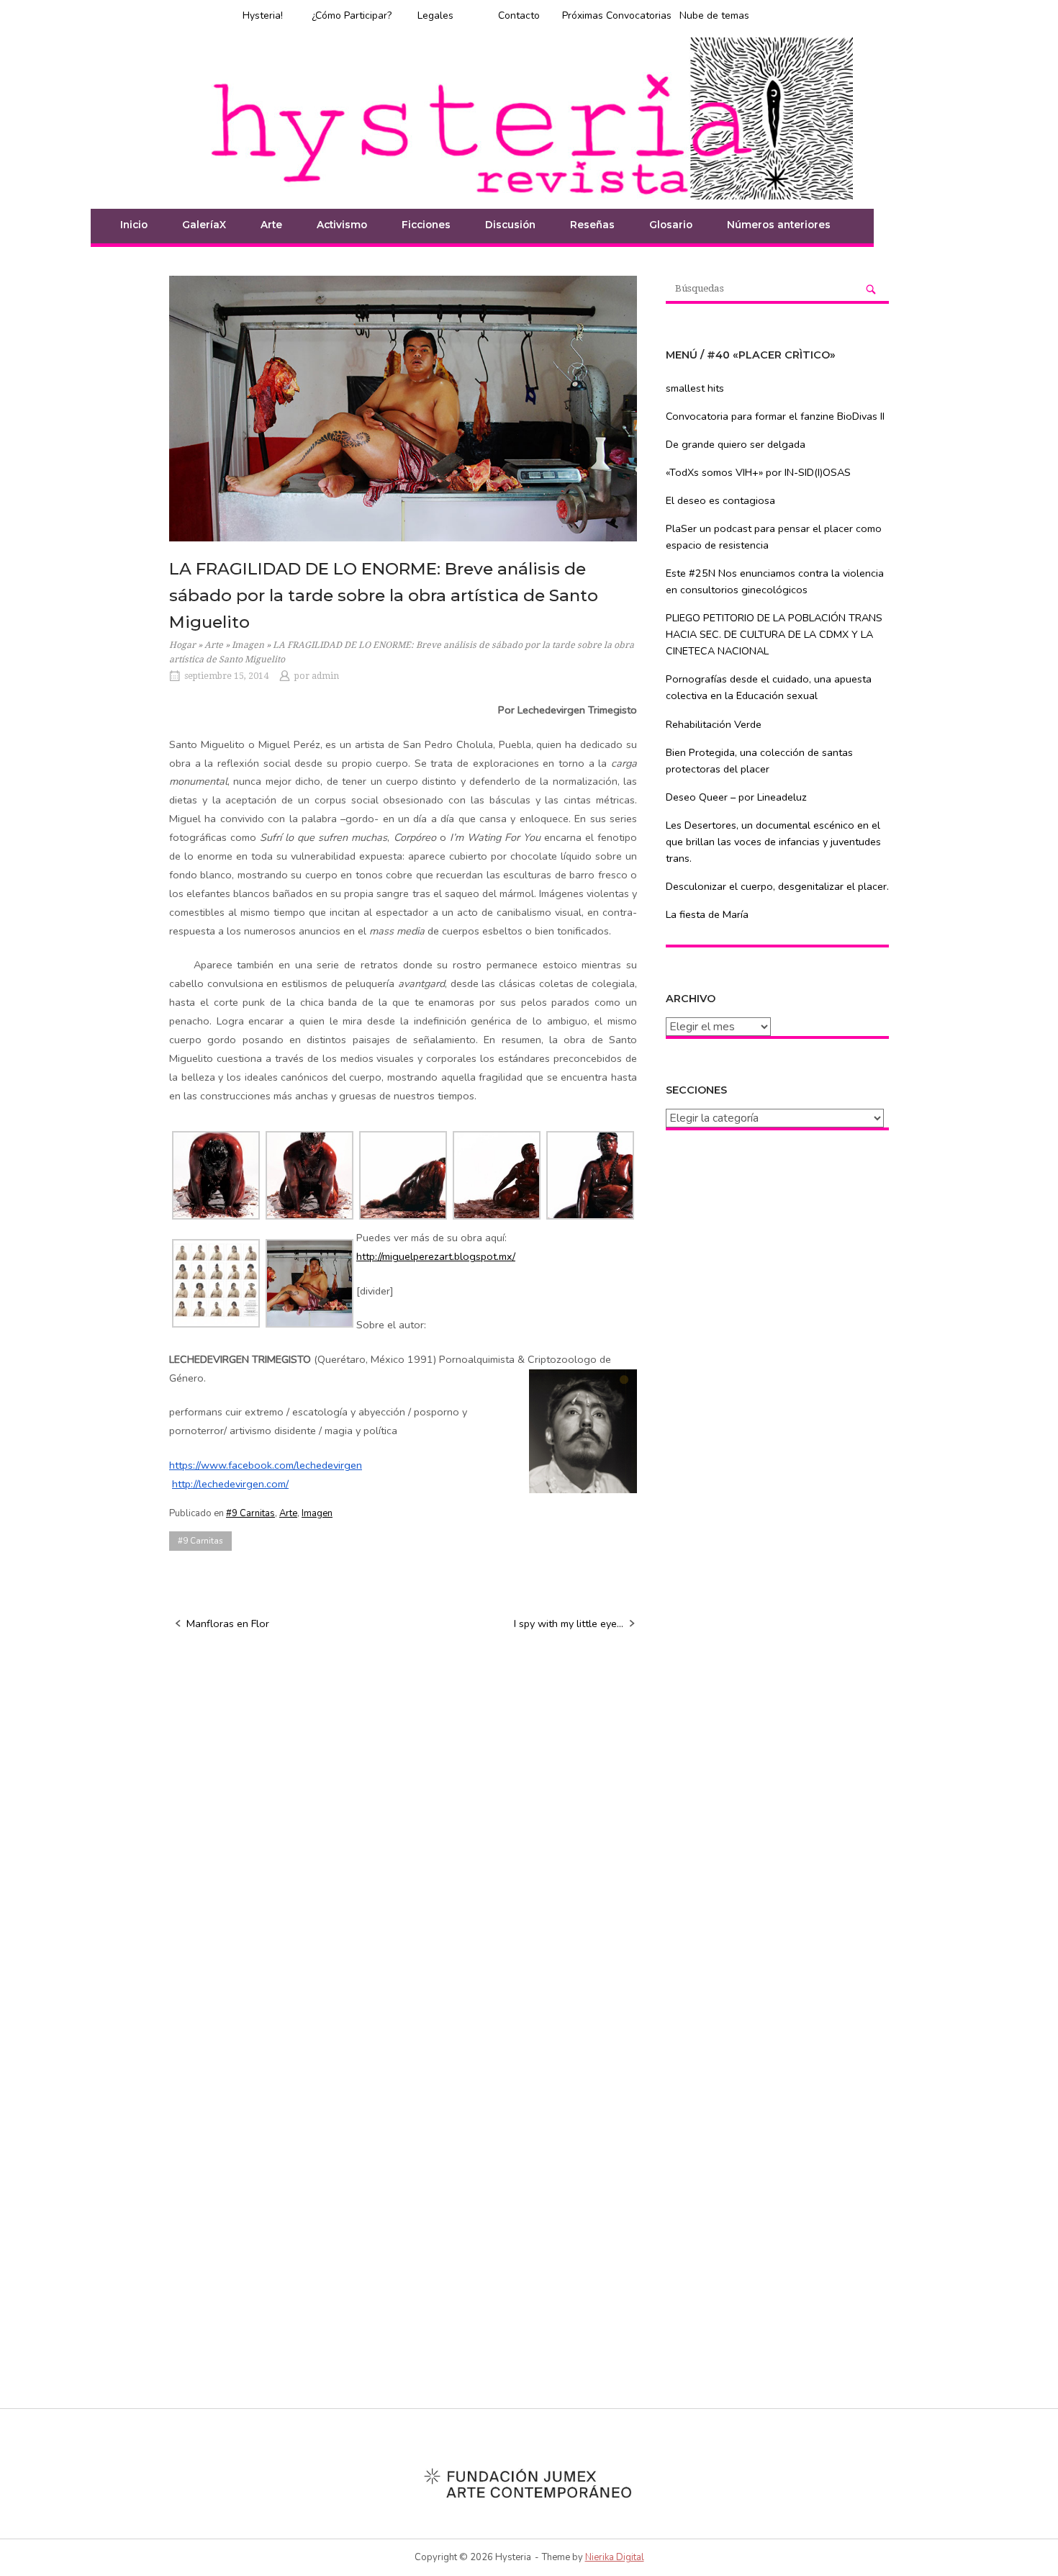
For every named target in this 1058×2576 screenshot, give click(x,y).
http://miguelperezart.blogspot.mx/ (436, 1256)
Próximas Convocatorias (617, 15)
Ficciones (426, 225)
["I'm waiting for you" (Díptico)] (216, 1174)
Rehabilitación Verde (714, 724)
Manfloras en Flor (228, 1623)
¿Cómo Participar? (352, 15)
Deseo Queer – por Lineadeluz (736, 797)
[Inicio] (529, 117)
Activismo (342, 225)
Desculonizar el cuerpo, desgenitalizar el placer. (777, 886)
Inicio (134, 225)
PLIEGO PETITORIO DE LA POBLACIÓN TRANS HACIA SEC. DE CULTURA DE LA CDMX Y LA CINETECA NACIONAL (774, 634)
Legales (435, 15)
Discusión (510, 225)
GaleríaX (204, 225)
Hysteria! (263, 15)
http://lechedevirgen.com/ (230, 1484)
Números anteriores (779, 225)
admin (325, 676)
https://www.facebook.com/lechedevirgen (266, 1465)
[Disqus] (403, 1828)
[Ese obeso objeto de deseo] (310, 1282)
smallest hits (695, 388)
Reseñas (592, 225)
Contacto (519, 15)
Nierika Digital (615, 2557)
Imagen (248, 645)
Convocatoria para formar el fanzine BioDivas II (775, 416)
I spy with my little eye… (569, 1623)
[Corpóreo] (403, 1174)
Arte (214, 645)
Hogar (182, 645)
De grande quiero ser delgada (736, 444)
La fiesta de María (707, 914)
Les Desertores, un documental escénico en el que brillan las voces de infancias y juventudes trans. (773, 842)
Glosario (671, 225)
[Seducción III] (591, 1174)
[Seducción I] (497, 1174)
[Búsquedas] (871, 289)
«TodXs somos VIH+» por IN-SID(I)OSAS (758, 472)
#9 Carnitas (250, 1513)
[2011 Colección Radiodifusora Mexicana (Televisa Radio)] (216, 1282)
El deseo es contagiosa (720, 500)
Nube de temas (714, 15)
